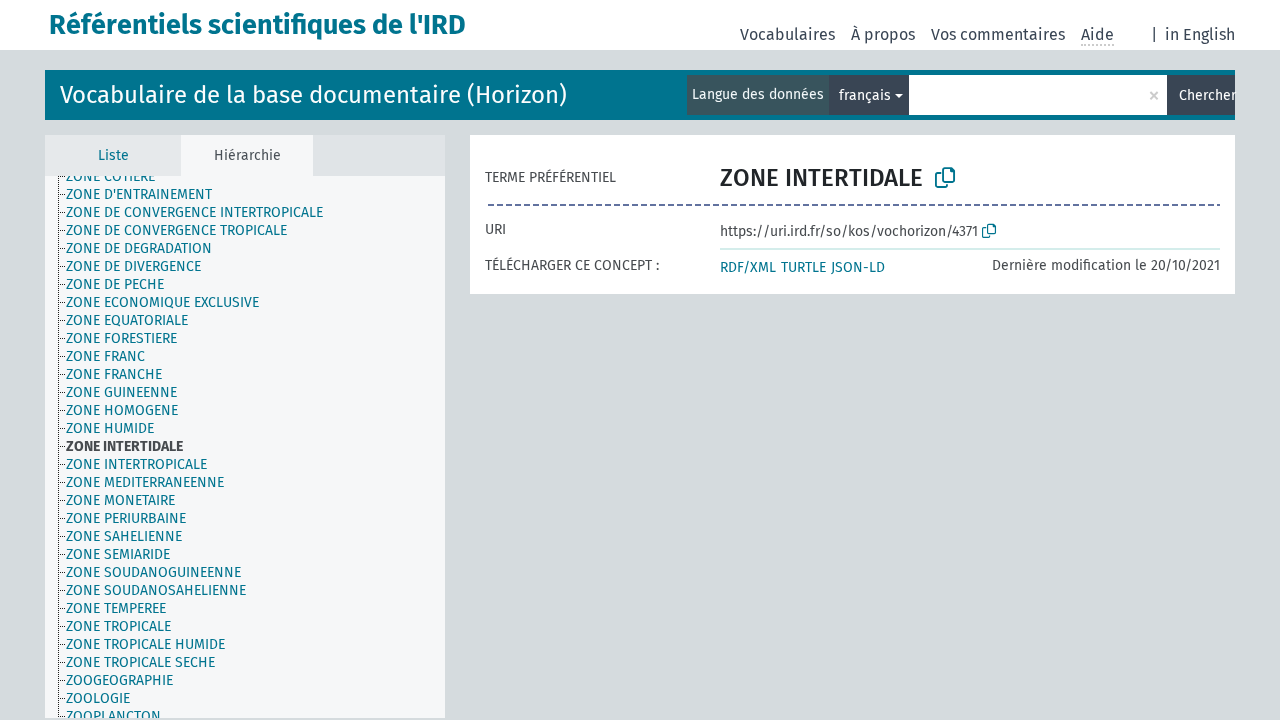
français (865, 95)
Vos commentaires (998, 34)
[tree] (245, 447)
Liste (113, 155)
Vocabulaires (787, 34)
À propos (883, 34)
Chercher (1207, 95)
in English (1200, 34)
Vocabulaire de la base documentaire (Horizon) (313, 95)
